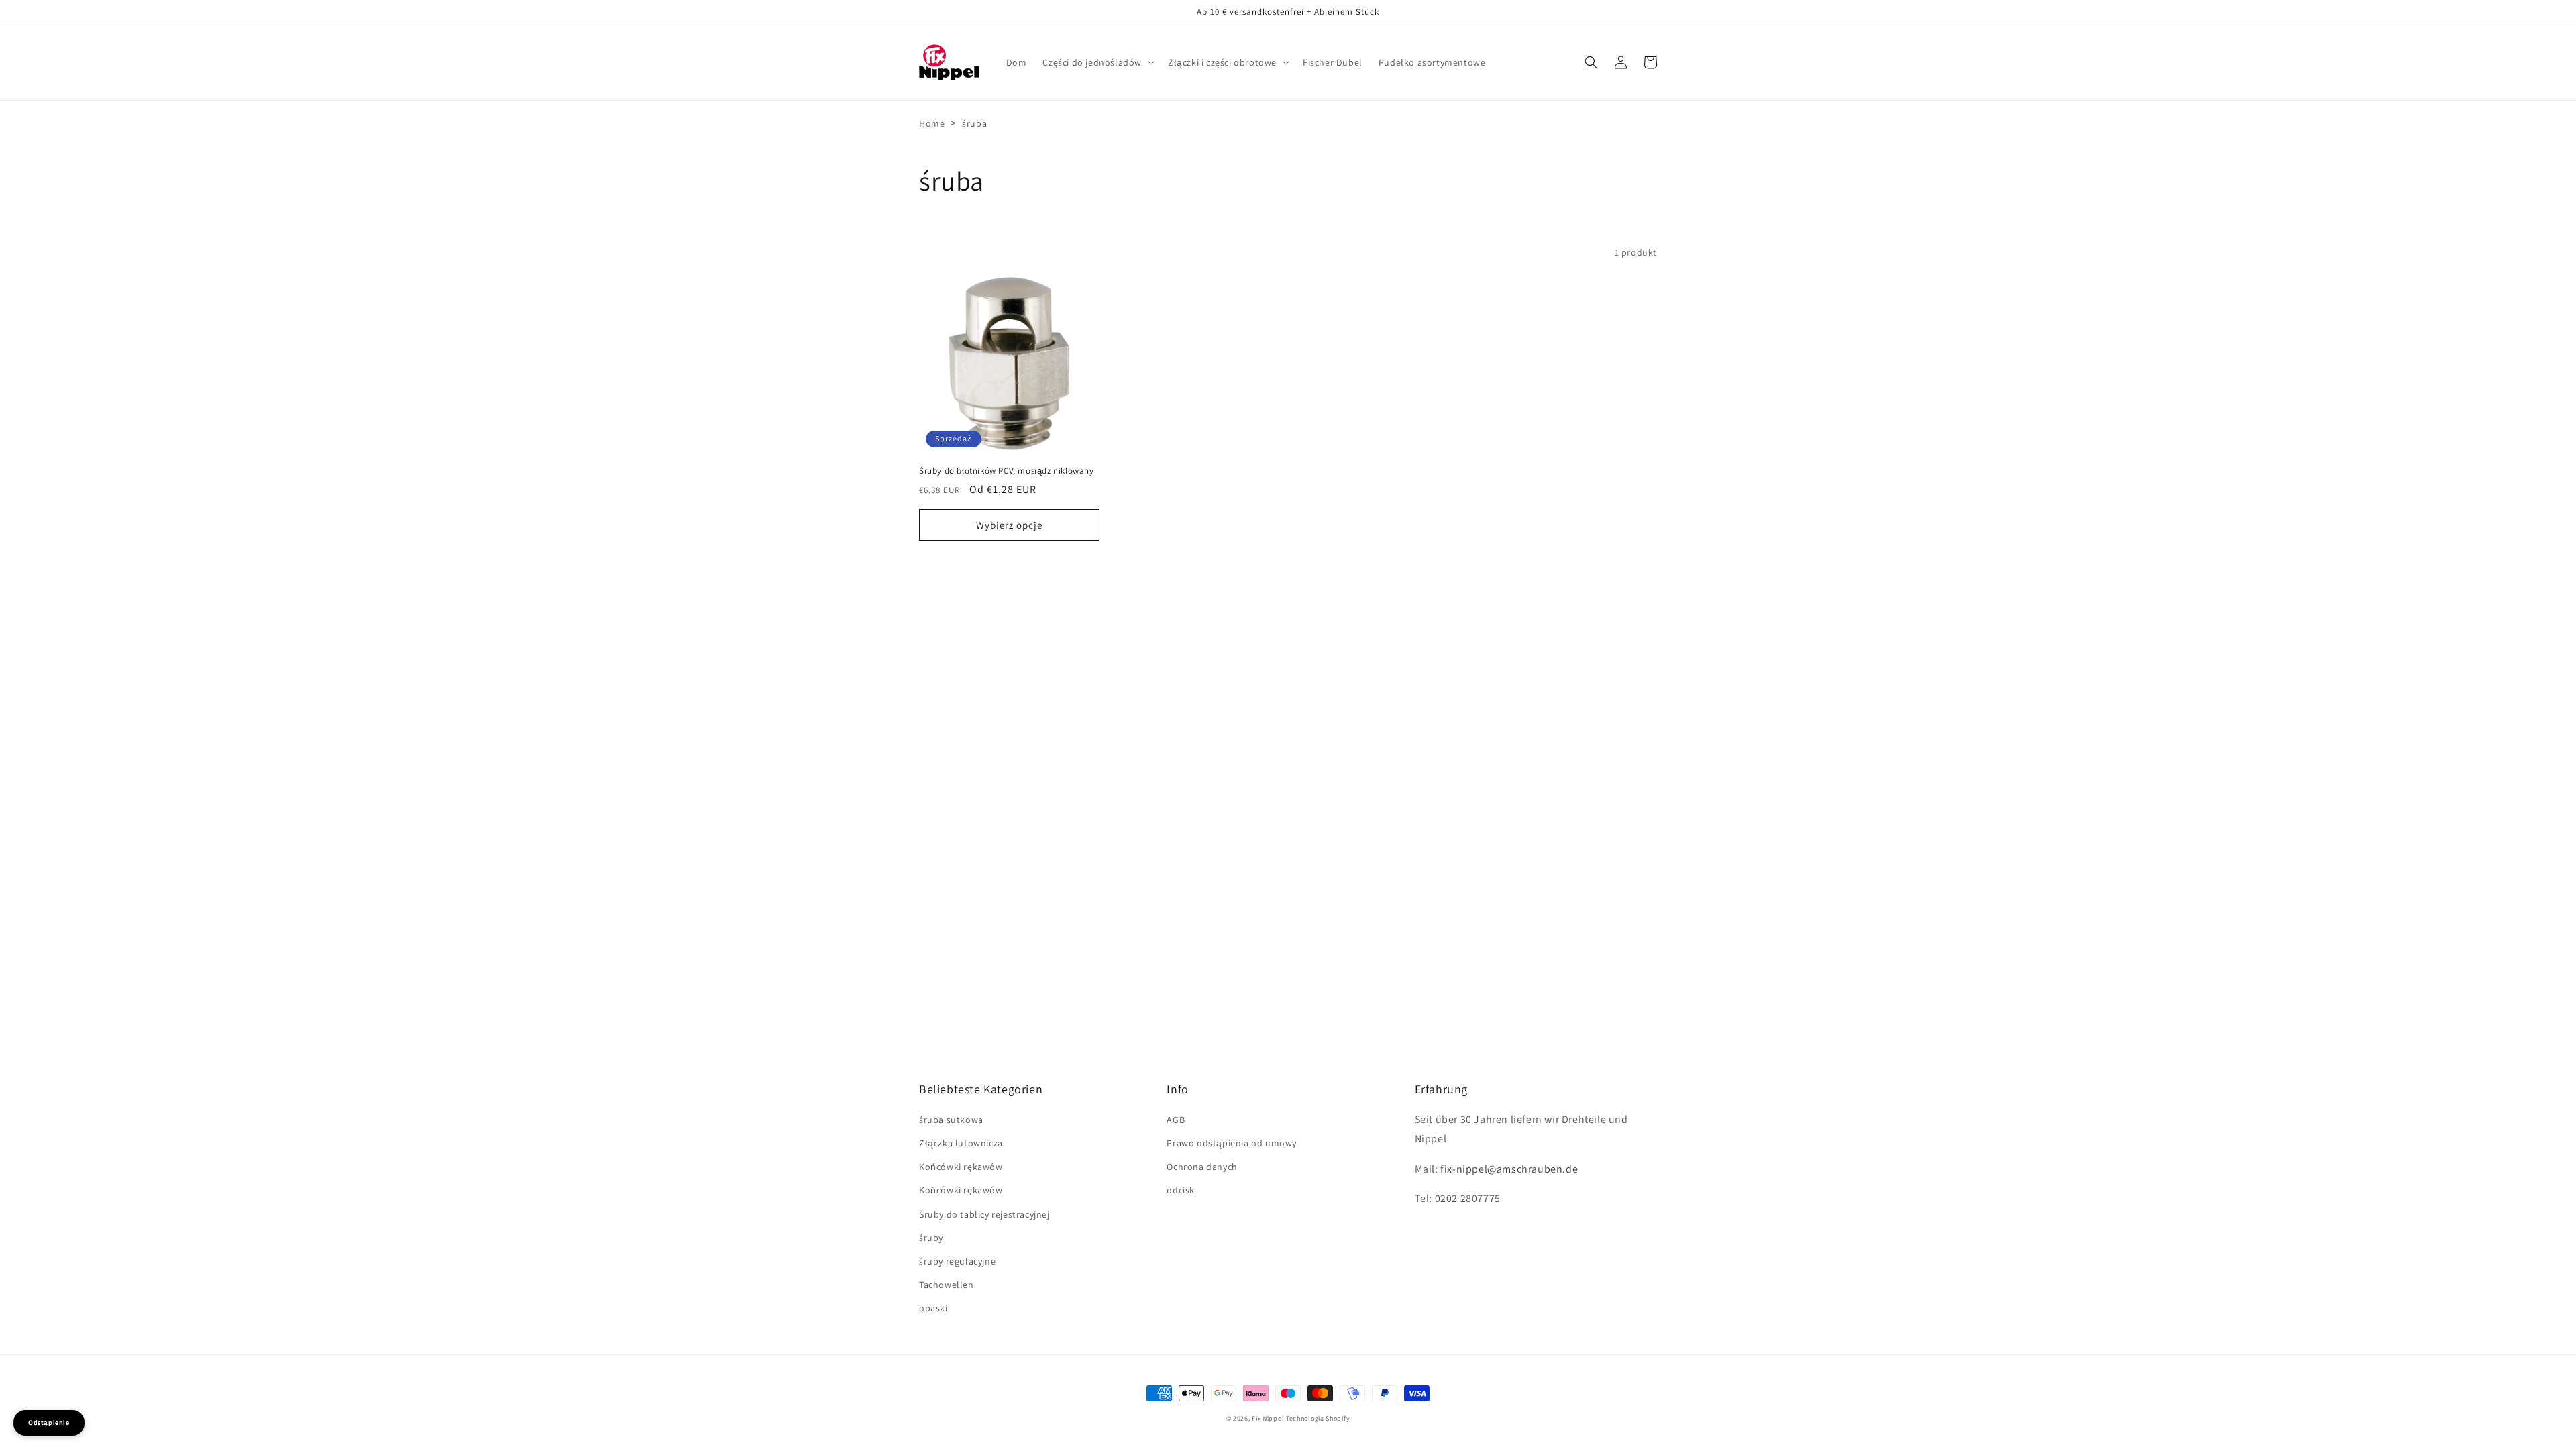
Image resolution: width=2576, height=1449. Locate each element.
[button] (1097, 62)
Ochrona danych (1202, 1167)
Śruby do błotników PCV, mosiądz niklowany (1007, 471)
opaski (933, 1308)
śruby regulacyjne (957, 1261)
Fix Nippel (1268, 1418)
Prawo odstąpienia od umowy (1232, 1143)
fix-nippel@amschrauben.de (1509, 1169)
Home (932, 123)
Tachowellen (947, 1285)
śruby (931, 1238)
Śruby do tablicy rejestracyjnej (984, 1214)
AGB (1176, 1120)
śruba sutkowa (951, 1120)
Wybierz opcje (1009, 525)
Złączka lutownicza (961, 1143)
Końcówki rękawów (961, 1167)
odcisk (1181, 1190)
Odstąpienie (49, 1423)
